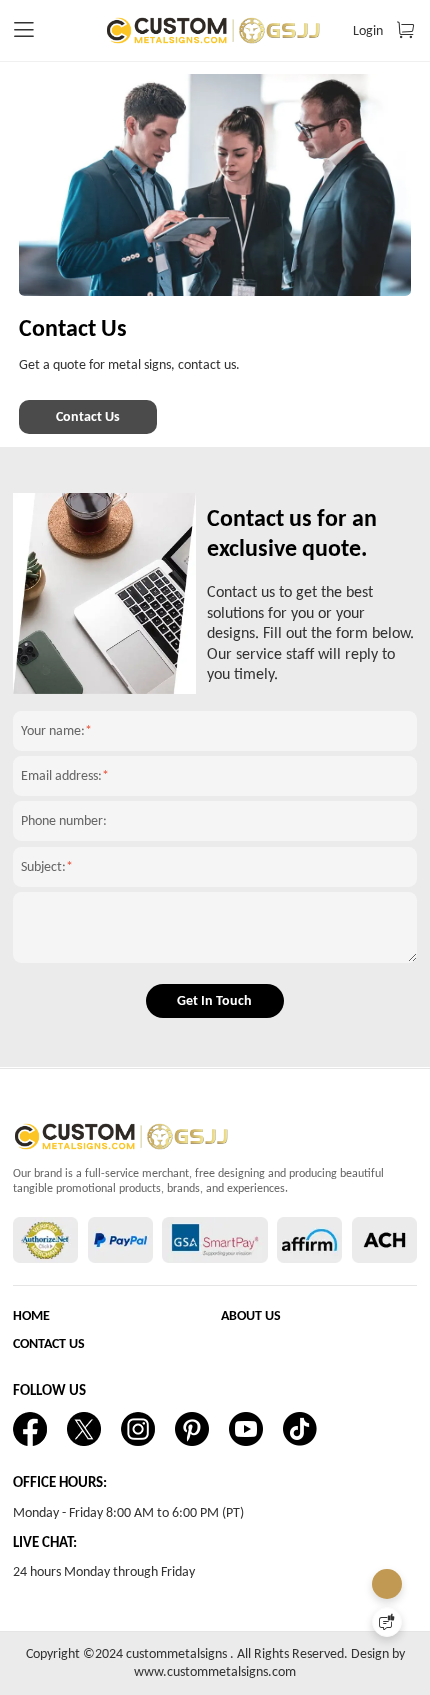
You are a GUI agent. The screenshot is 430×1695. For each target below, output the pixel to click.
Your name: (53, 730)
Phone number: (64, 820)
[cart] (405, 30)
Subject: (43, 866)
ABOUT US (251, 1315)
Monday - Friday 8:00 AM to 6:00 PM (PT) (128, 1512)
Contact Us (88, 416)
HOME (31, 1315)
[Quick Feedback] (387, 1622)
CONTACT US (49, 1343)
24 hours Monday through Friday (104, 1571)
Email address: (61, 775)
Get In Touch (214, 1000)
